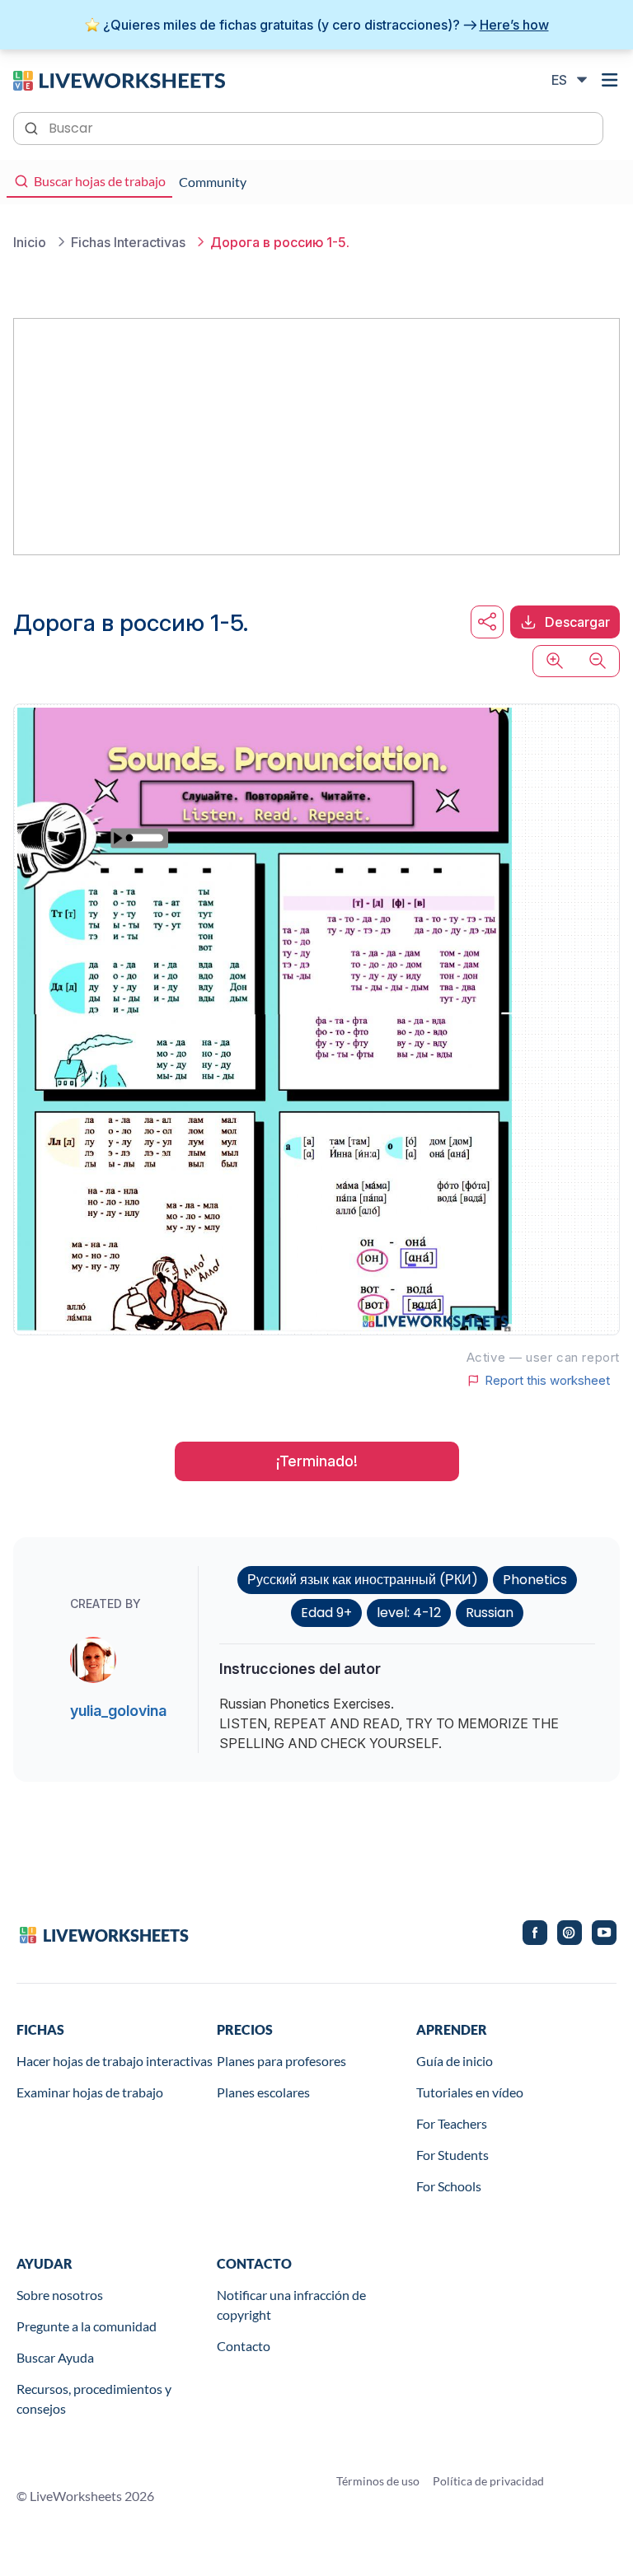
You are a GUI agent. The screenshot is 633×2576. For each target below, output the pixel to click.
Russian (490, 1613)
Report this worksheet (547, 1381)
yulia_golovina (118, 1711)
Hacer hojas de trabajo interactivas (115, 2061)
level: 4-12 (409, 1613)
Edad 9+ (326, 1613)
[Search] (33, 127)
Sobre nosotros (60, 2295)
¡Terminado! (317, 1461)
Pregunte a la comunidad (87, 2326)
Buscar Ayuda (55, 2357)
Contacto (244, 2346)
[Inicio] (119, 79)
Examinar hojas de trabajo (90, 2092)
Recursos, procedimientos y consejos (94, 2398)
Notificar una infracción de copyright (291, 2305)
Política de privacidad (488, 2481)
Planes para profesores (281, 2061)
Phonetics (535, 1580)
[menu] (610, 80)
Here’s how (514, 25)
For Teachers (452, 2123)
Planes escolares (263, 2092)
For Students (452, 2155)
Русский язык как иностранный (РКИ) (363, 1580)
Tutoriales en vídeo (470, 2092)
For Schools (449, 2186)
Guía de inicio (455, 2061)
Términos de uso (378, 2481)
